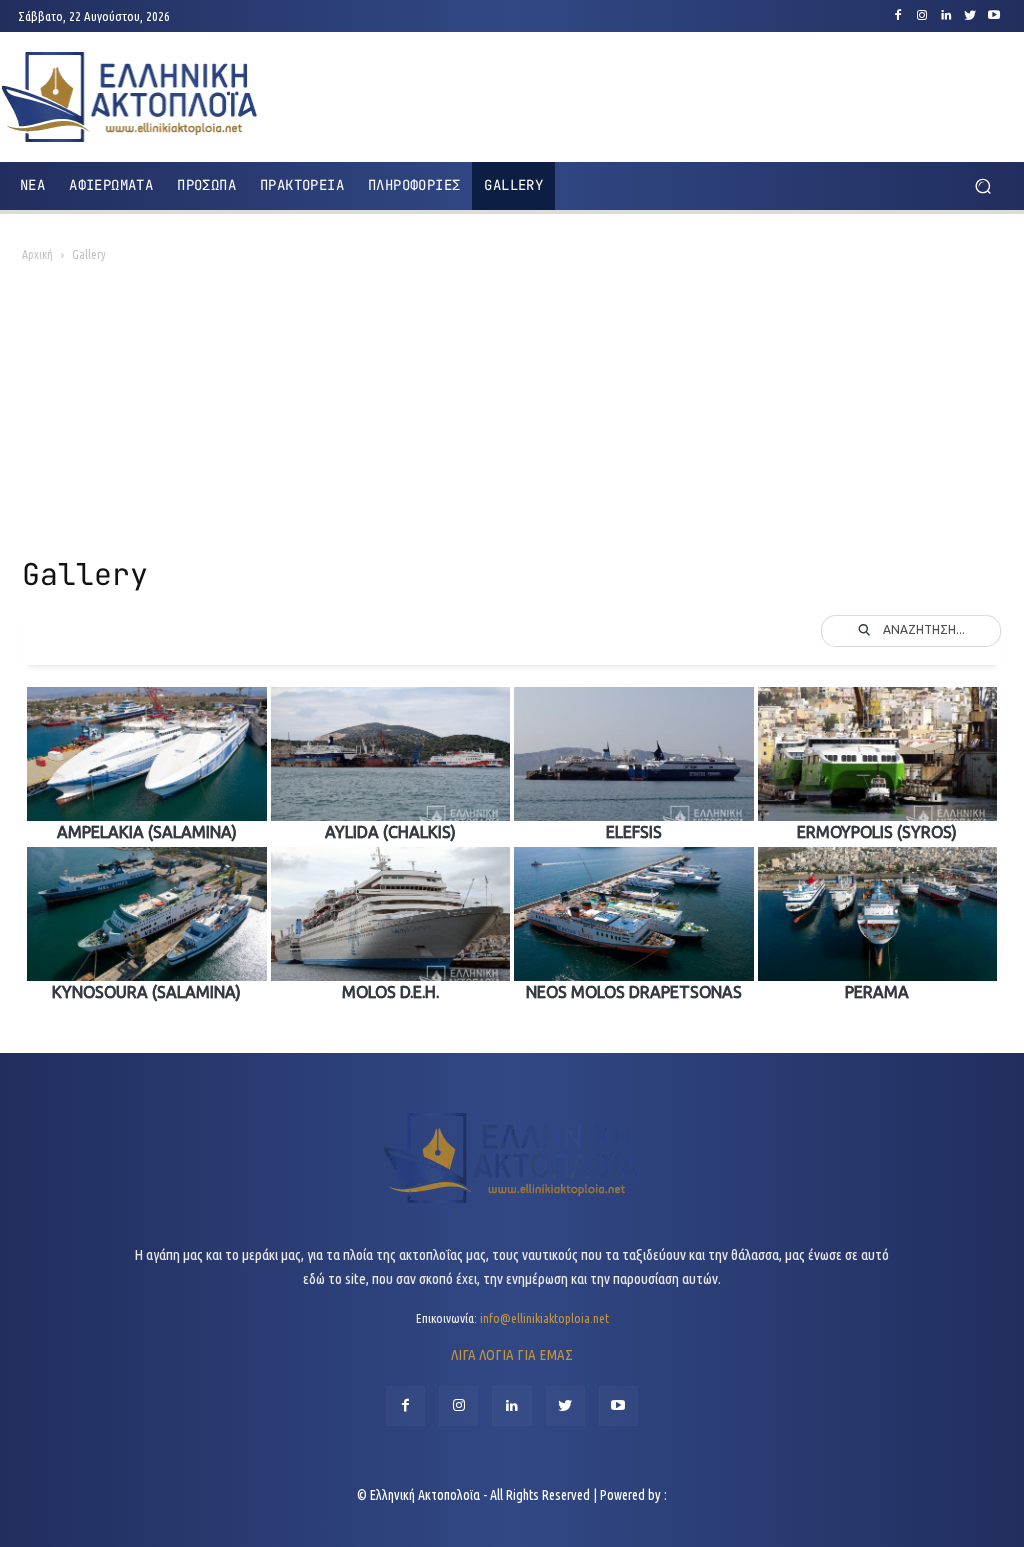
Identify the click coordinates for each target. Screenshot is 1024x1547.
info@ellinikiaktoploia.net (544, 1318)
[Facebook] (898, 16)
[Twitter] (970, 16)
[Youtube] (994, 16)
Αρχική (37, 254)
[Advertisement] (512, 416)
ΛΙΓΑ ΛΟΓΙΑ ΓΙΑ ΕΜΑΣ (512, 1354)
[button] (982, 185)
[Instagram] (922, 16)
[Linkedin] (946, 16)
